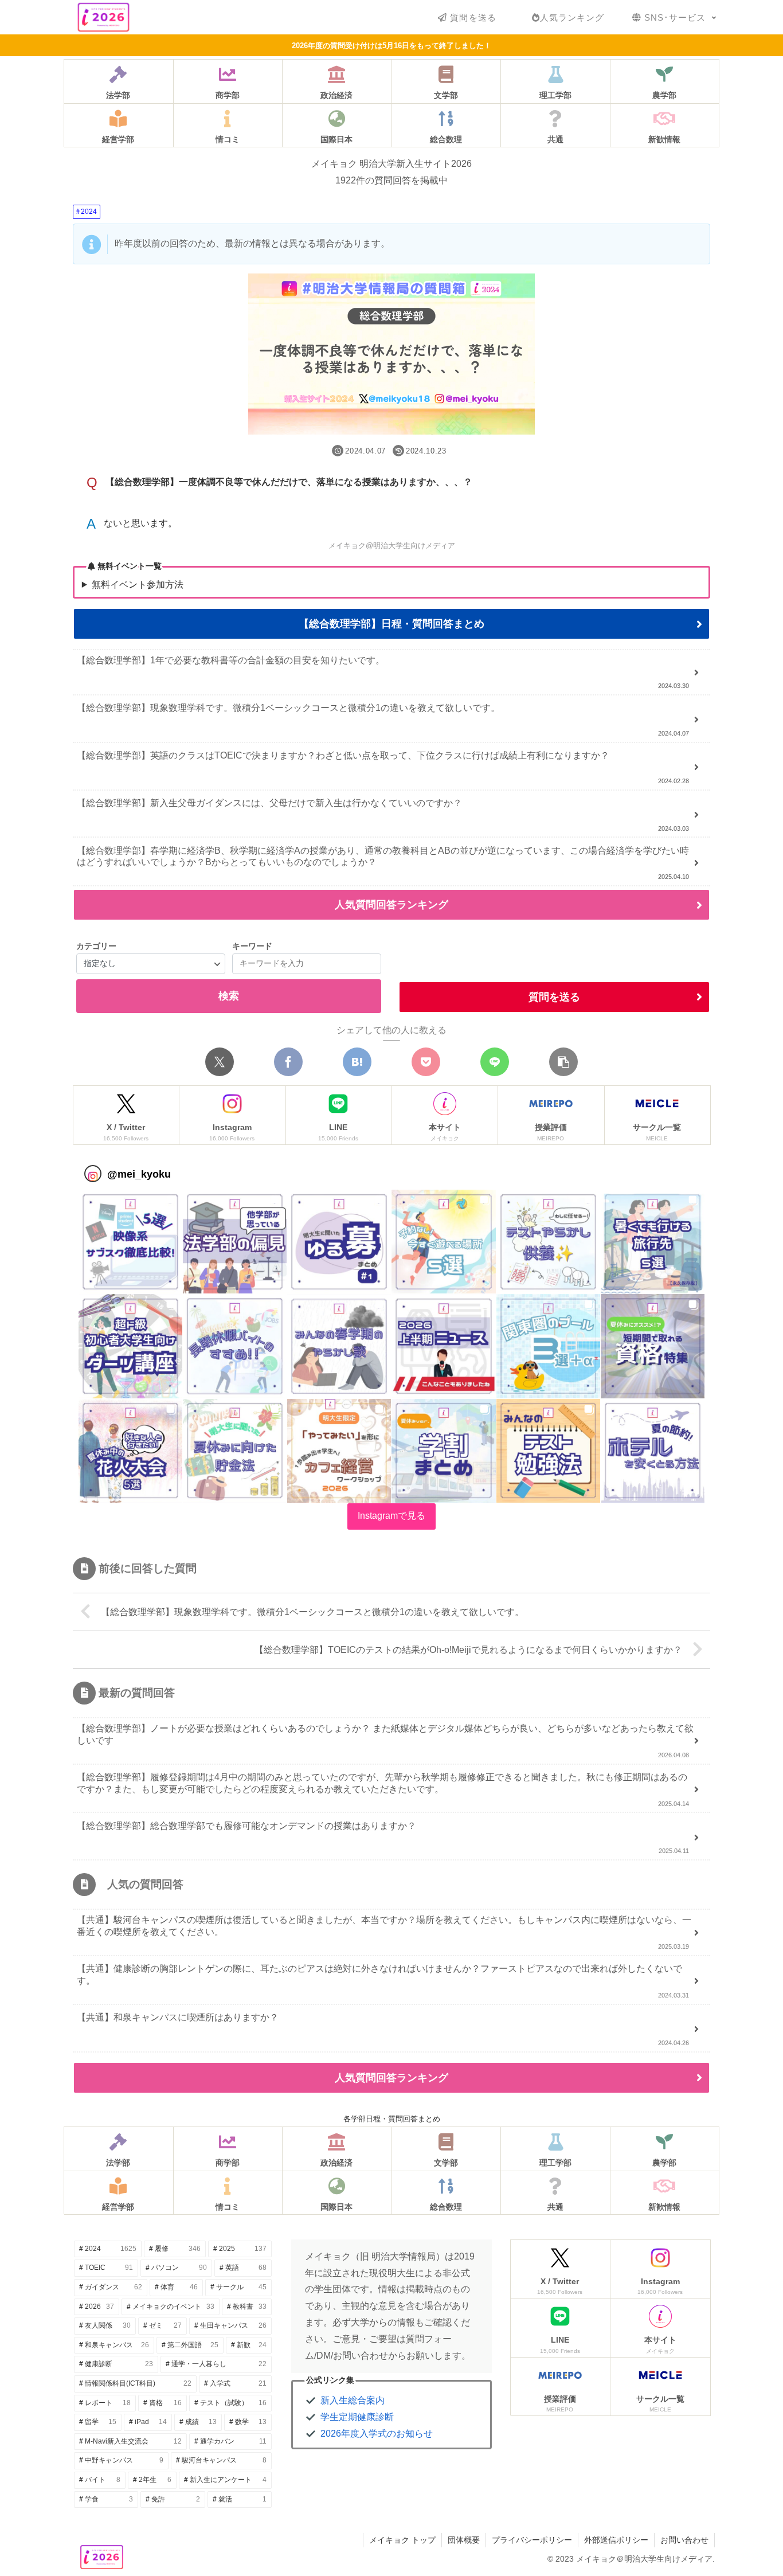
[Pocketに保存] (426, 1062)
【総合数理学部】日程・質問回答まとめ (391, 624)
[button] (563, 1062)
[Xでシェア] (220, 1062)
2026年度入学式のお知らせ (377, 2434)
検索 (229, 996)
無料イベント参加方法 (138, 585)
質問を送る (554, 997)
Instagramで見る (391, 1516)
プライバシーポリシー (532, 2540)
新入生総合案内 (353, 2400)
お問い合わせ (684, 2540)
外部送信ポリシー (616, 2540)
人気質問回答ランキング (391, 905)
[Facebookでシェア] (288, 1062)
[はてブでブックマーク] (357, 1062)
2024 (89, 212)
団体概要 (464, 2540)
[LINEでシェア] (495, 1062)
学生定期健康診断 (357, 2417)
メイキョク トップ (402, 2540)
